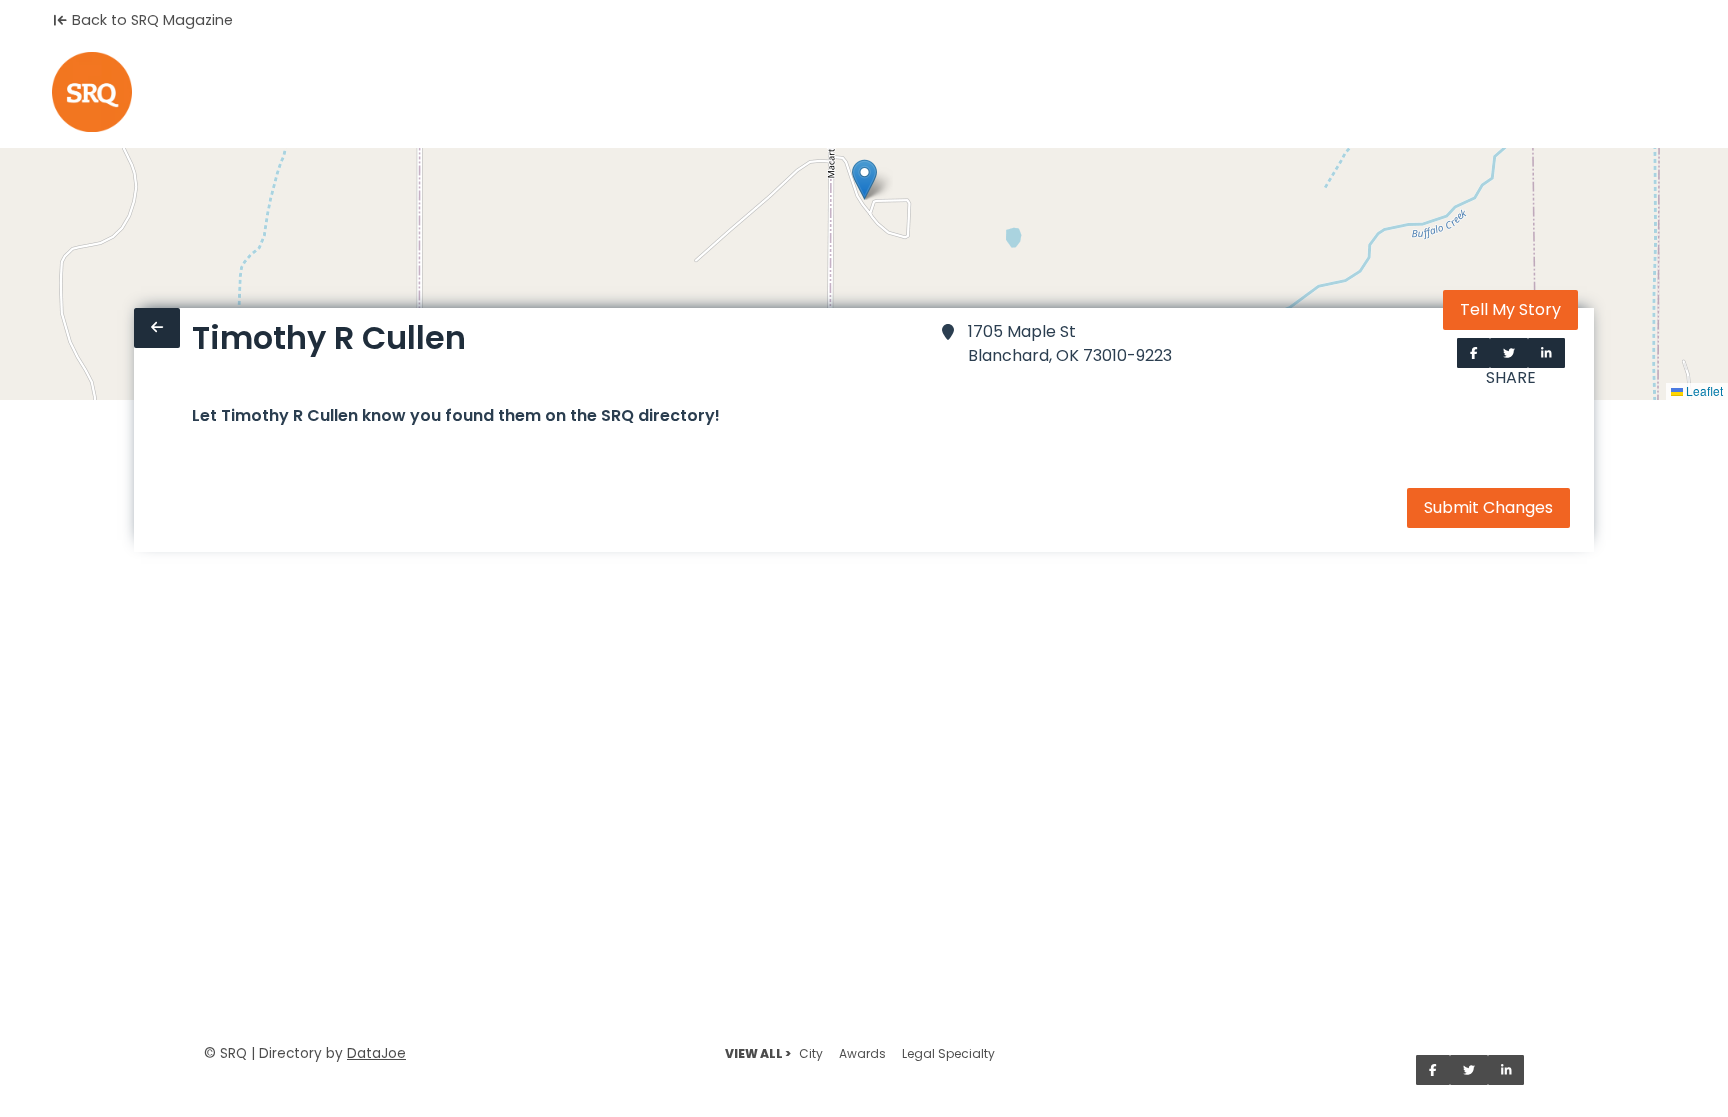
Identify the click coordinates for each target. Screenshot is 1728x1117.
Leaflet (1703, 390)
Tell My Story (1510, 309)
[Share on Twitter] (1509, 353)
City (811, 1053)
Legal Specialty (948, 1053)
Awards (862, 1053)
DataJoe (376, 1053)
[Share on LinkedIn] (1546, 353)
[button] (864, 179)
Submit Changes (1488, 507)
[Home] (92, 92)
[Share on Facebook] (1474, 353)
